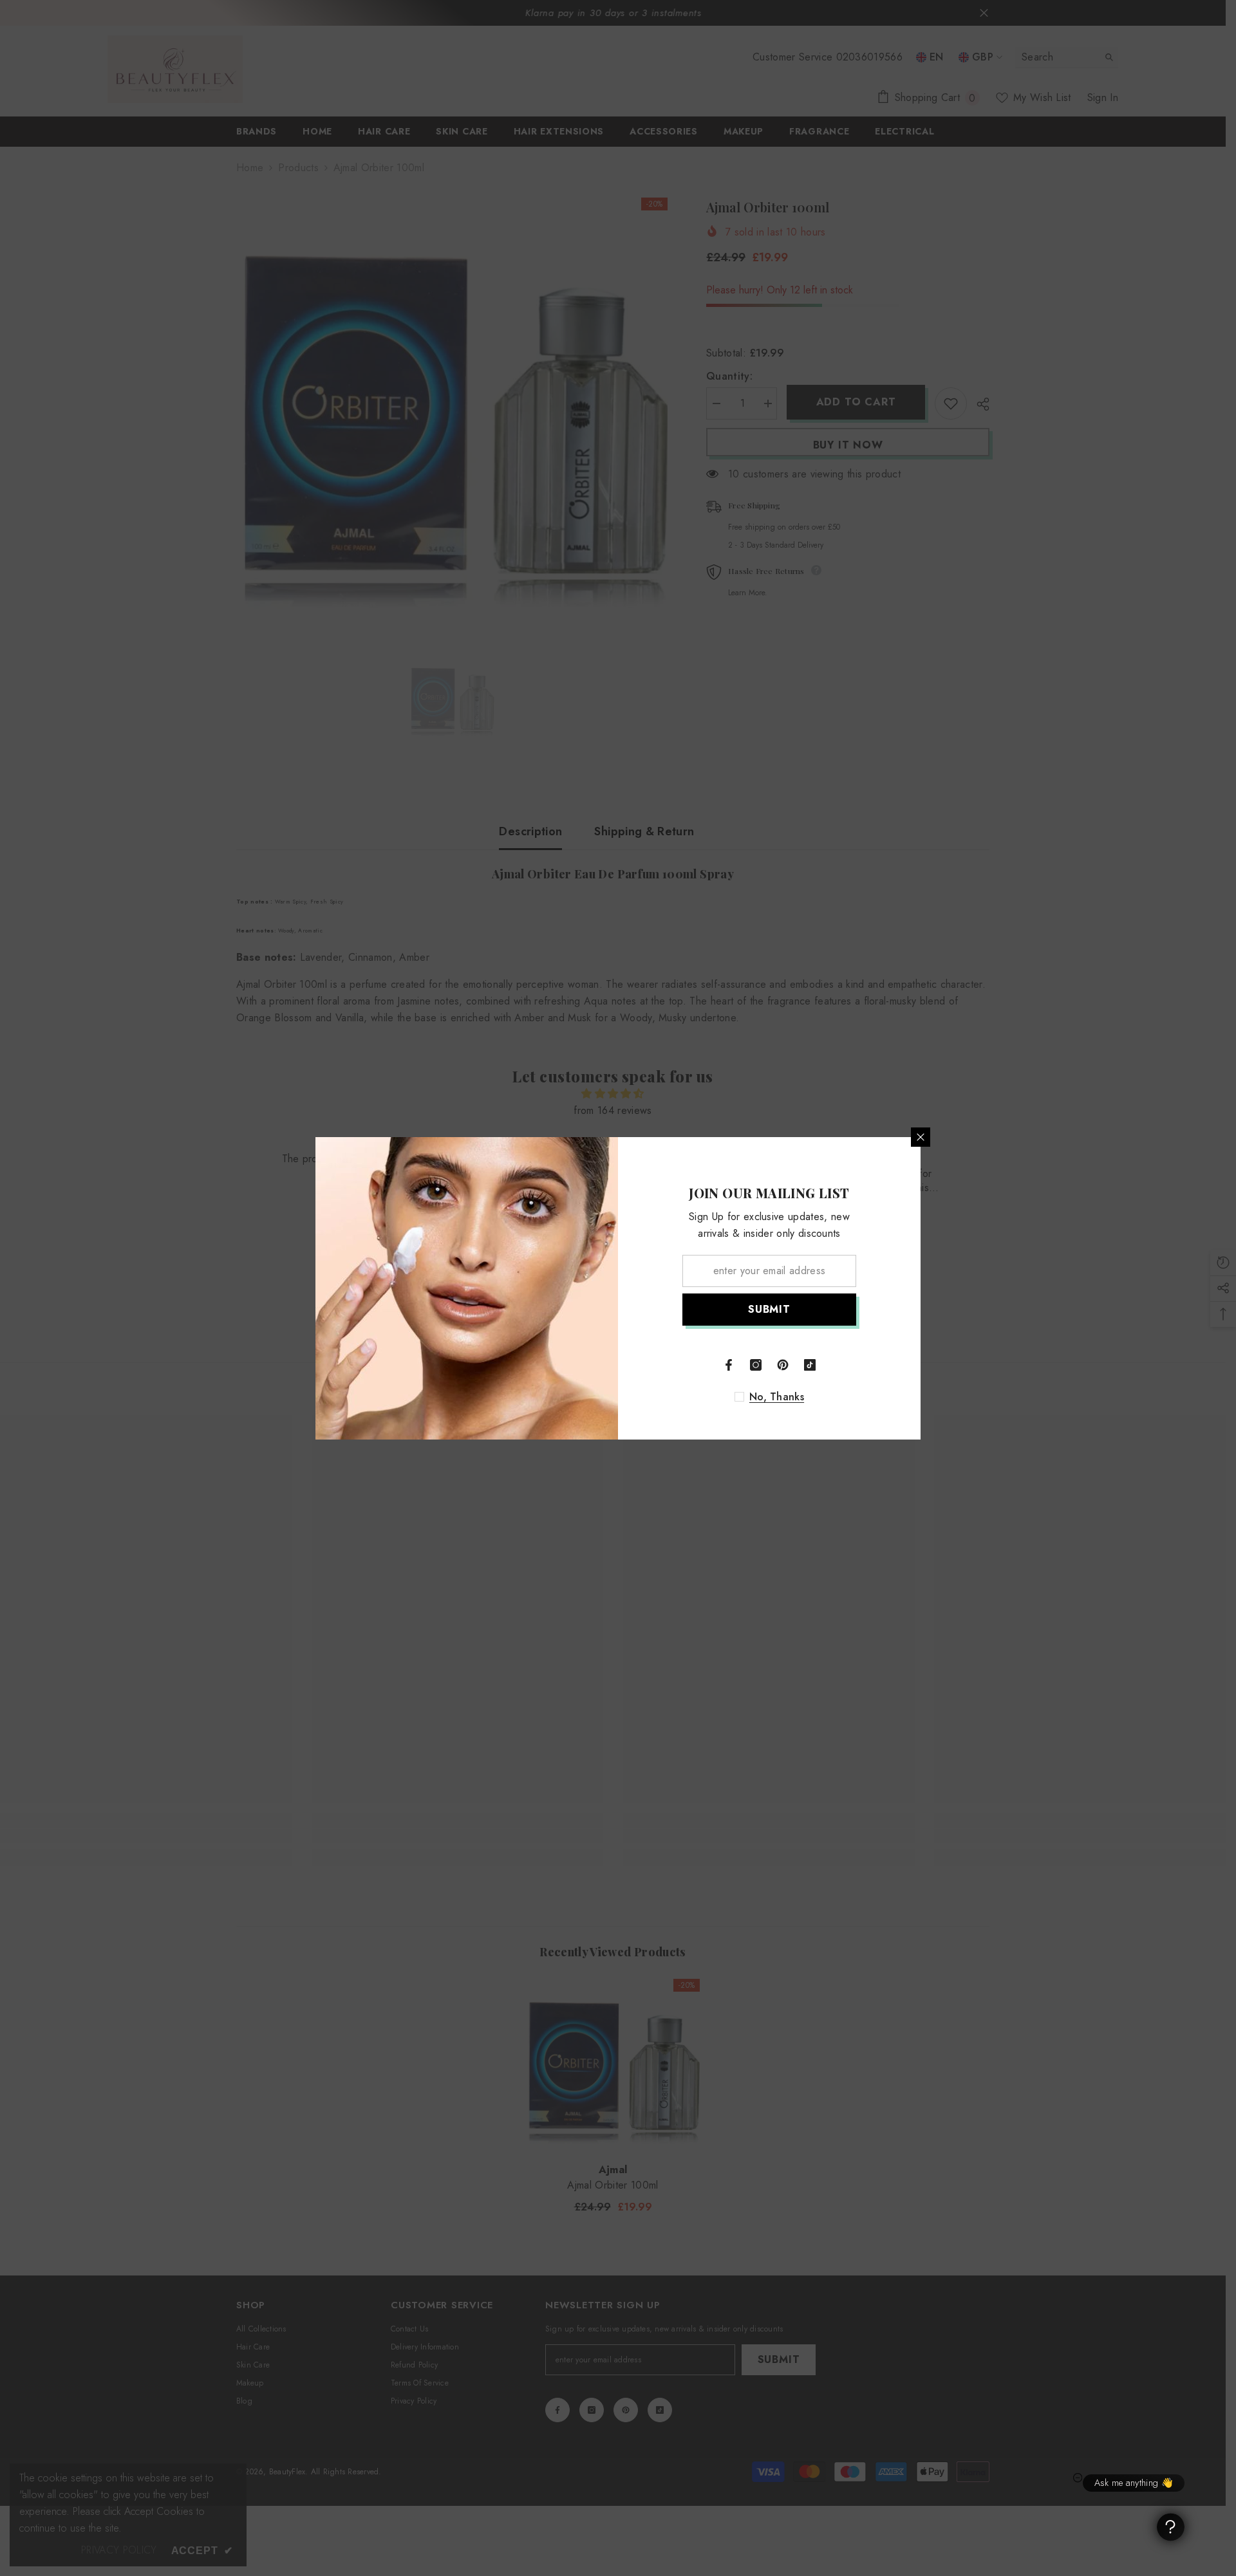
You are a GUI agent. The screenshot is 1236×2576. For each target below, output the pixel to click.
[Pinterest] (783, 1365)
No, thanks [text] (777, 1397)
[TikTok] (810, 1365)
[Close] (921, 1137)
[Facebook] (729, 1365)
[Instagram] (756, 1365)
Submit (769, 1309)
